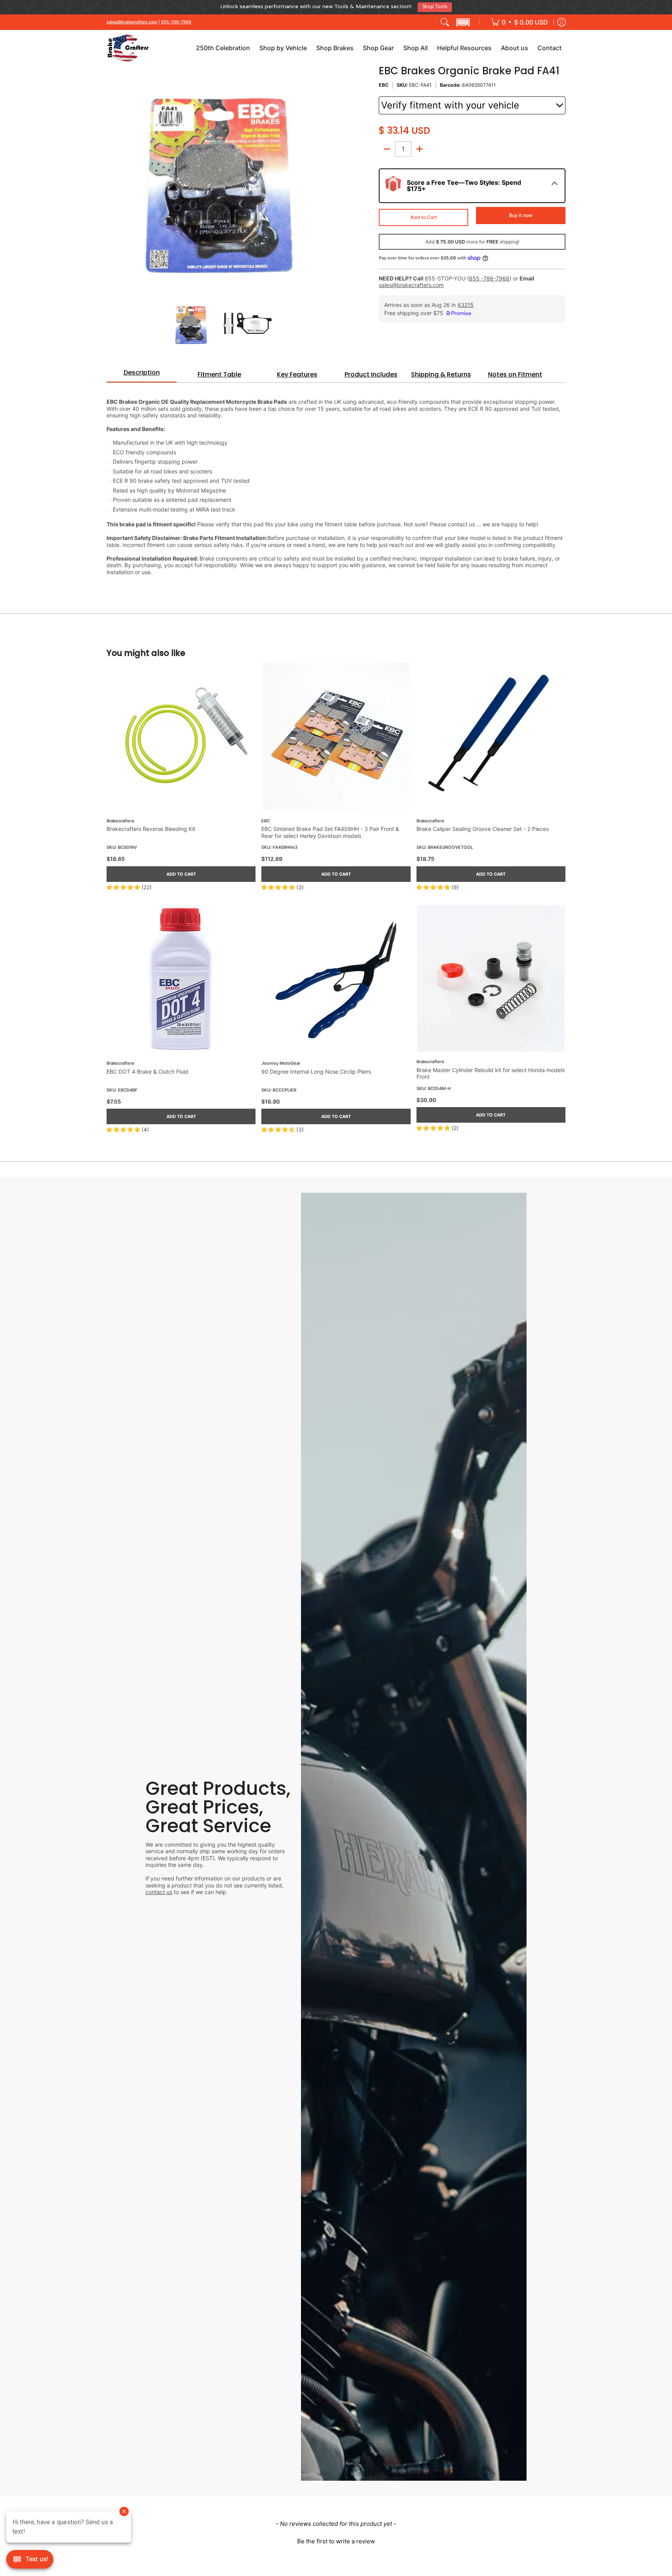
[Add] (420, 146)
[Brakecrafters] (128, 45)
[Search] (445, 19)
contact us (159, 1889)
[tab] (142, 372)
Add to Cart (424, 214)
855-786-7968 (176, 19)
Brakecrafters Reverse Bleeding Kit (151, 826)
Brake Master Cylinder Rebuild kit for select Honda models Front (491, 1070)
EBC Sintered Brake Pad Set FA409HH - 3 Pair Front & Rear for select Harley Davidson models (330, 830)
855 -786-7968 (489, 275)
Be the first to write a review (336, 2538)
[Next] (327, 176)
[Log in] (562, 19)
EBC (384, 82)
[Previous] (112, 176)
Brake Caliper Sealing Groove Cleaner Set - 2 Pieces (483, 826)
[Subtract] (387, 146)
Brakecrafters (120, 818)
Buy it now (521, 212)
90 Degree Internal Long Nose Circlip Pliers (316, 1068)
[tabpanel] (336, 480)
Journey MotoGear (281, 1060)
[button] (463, 19)
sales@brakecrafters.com (132, 19)
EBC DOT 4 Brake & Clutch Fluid (147, 1068)
